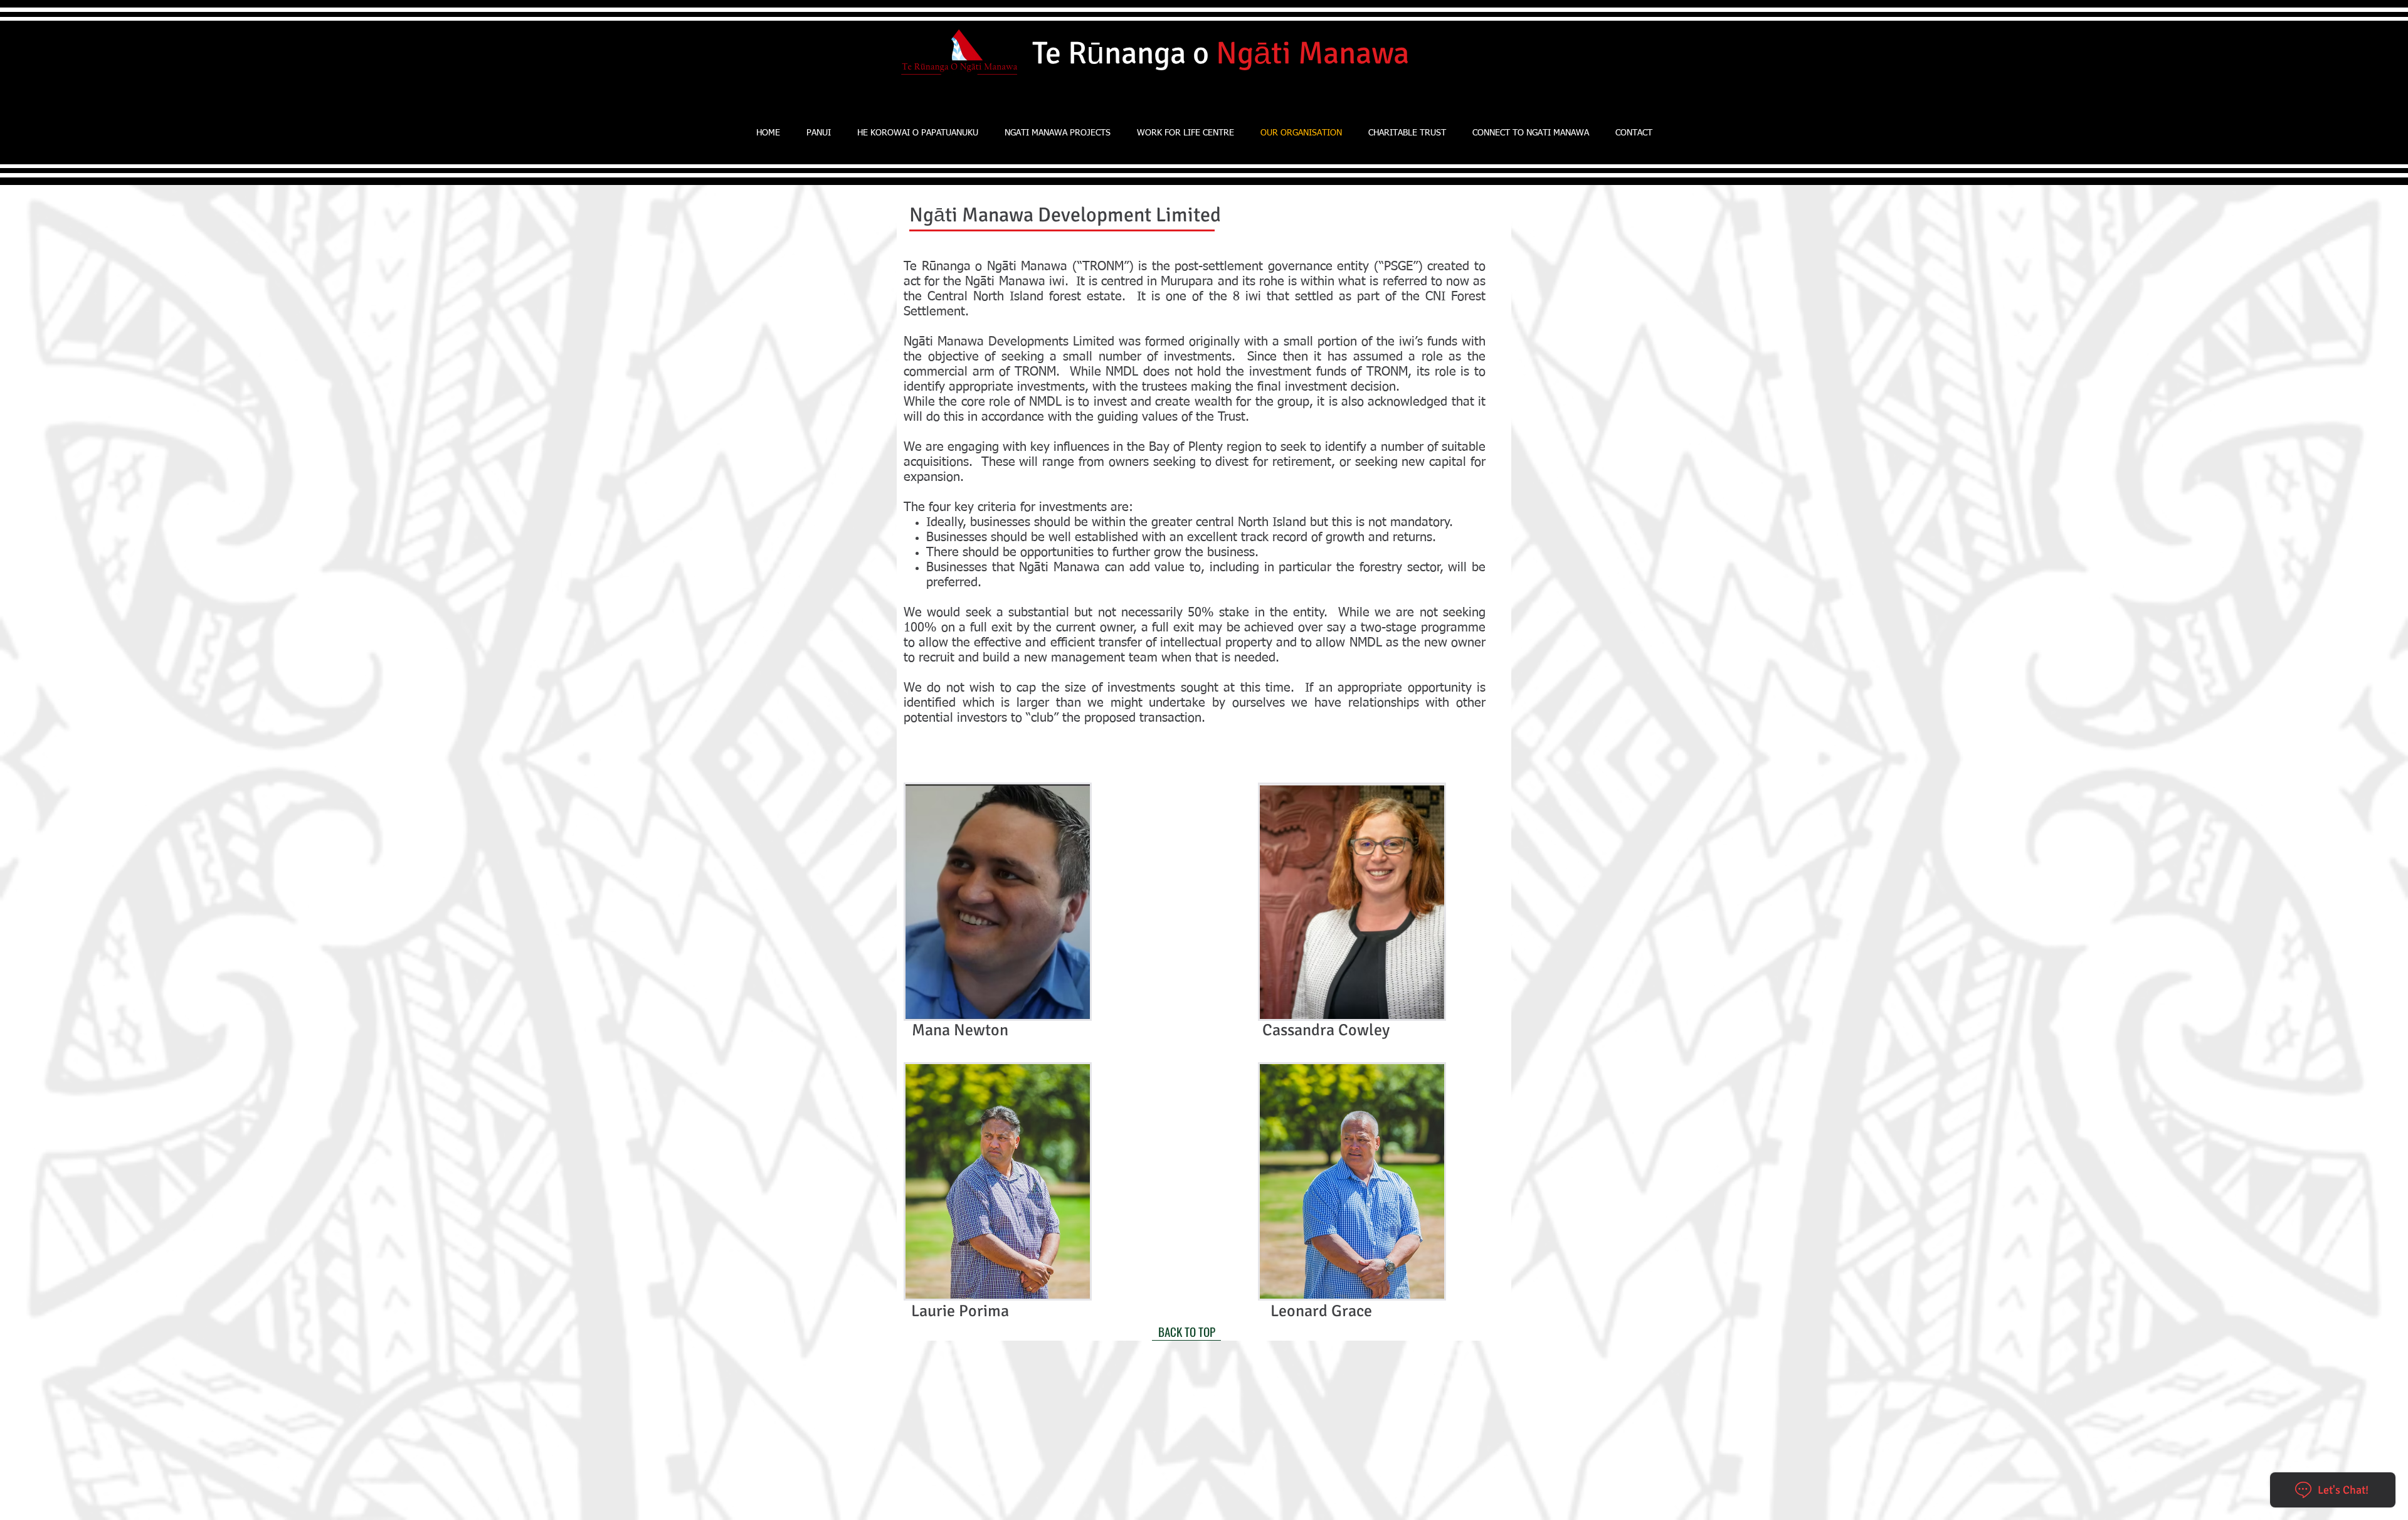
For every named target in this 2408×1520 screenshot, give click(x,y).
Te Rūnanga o (1221, 53)
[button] (1058, 133)
